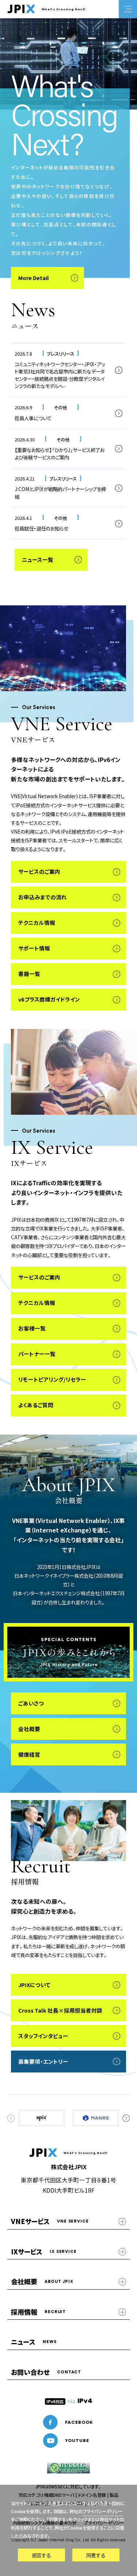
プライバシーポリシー (103, 2511)
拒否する (41, 2555)
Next (126, 2118)
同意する (96, 2555)
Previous (11, 2118)
